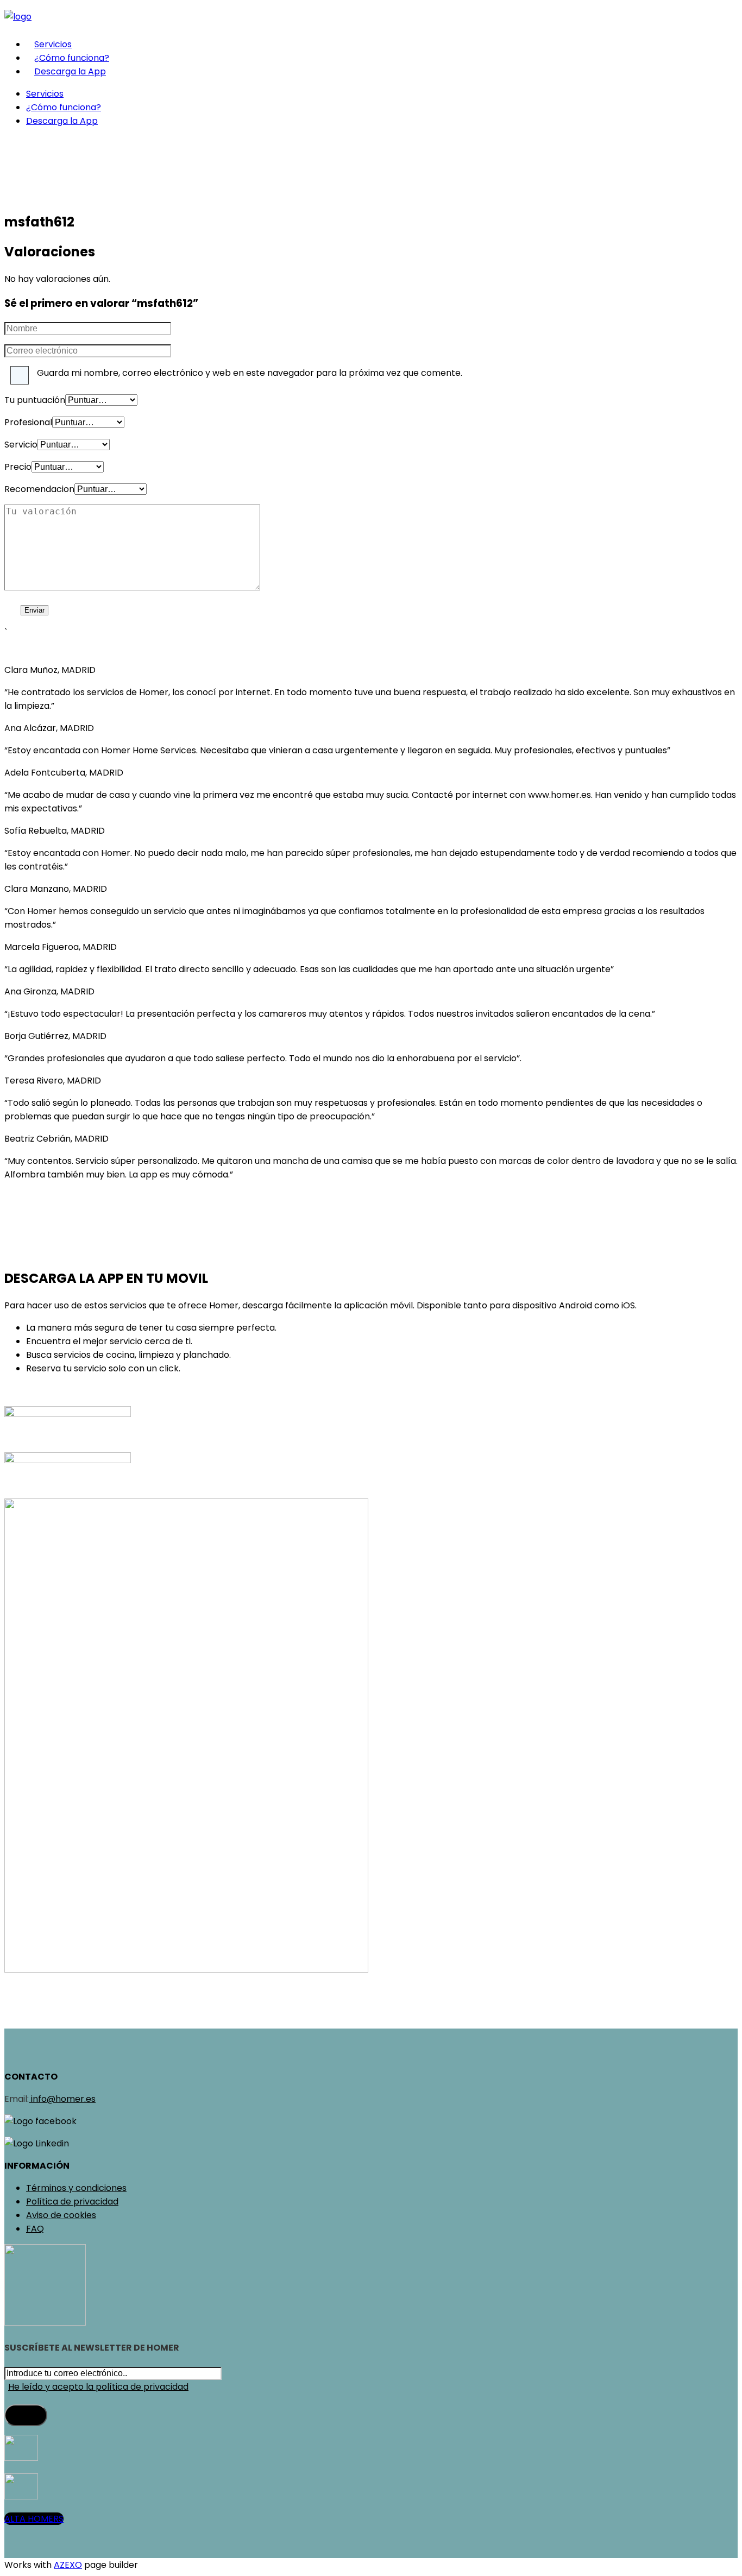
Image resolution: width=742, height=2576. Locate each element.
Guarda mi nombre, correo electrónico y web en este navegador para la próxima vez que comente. (250, 373)
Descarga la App (70, 71)
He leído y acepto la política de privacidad (98, 2387)
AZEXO (68, 2565)
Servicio (21, 445)
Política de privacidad (72, 2202)
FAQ (35, 2229)
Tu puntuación (35, 400)
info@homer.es (62, 2099)
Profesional (28, 422)
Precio (18, 467)
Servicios (53, 44)
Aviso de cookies (61, 2215)
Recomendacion (39, 489)
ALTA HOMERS (34, 2519)
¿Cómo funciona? (72, 58)
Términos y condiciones (76, 2188)
